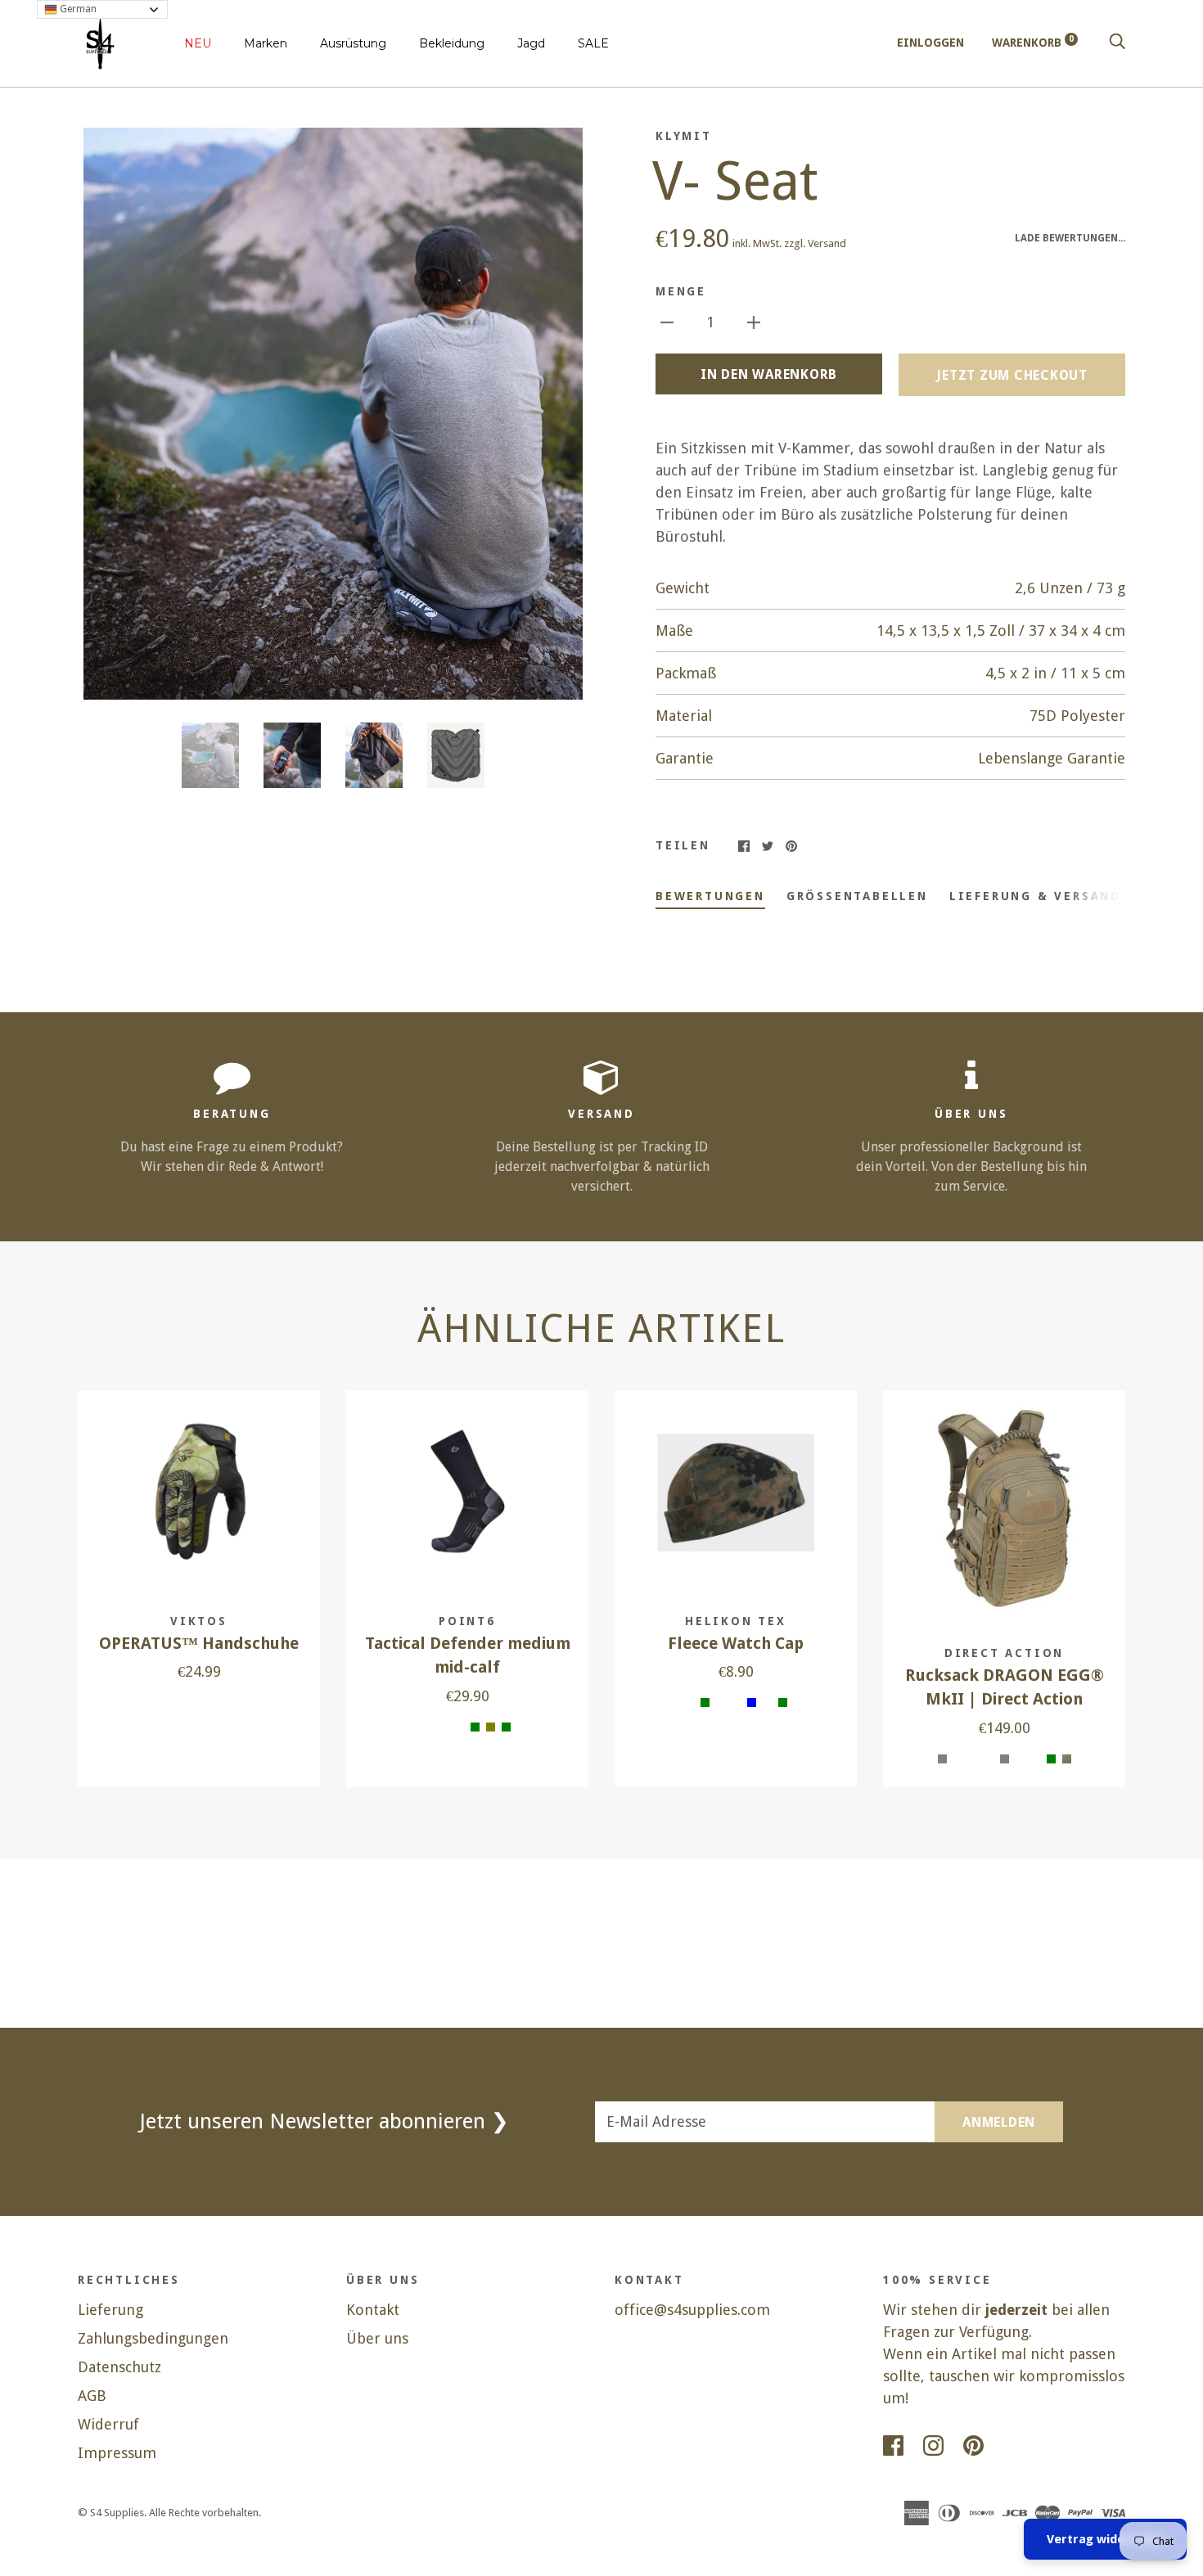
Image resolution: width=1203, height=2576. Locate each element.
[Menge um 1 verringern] (667, 321)
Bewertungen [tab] (710, 896)
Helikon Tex (736, 1621)
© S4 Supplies (111, 2513)
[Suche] (1117, 43)
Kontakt (373, 2310)
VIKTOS (199, 1621)
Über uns (377, 2338)
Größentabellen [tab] (857, 896)
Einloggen (930, 43)
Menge (681, 291)
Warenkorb (1033, 43)
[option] (333, 414)
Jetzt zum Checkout (1012, 375)
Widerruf (108, 2424)
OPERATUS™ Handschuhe (199, 1644)
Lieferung (110, 2310)
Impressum (117, 2453)
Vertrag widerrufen (1105, 2539)
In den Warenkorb (769, 374)
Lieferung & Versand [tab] (1035, 896)
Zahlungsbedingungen (153, 2338)
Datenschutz (119, 2367)
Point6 (467, 1621)
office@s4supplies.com (692, 2310)
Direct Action (1004, 1653)
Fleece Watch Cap (736, 1644)
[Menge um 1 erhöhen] (754, 321)
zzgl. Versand (815, 243)
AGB (92, 2396)
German (77, 9)
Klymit (684, 136)
